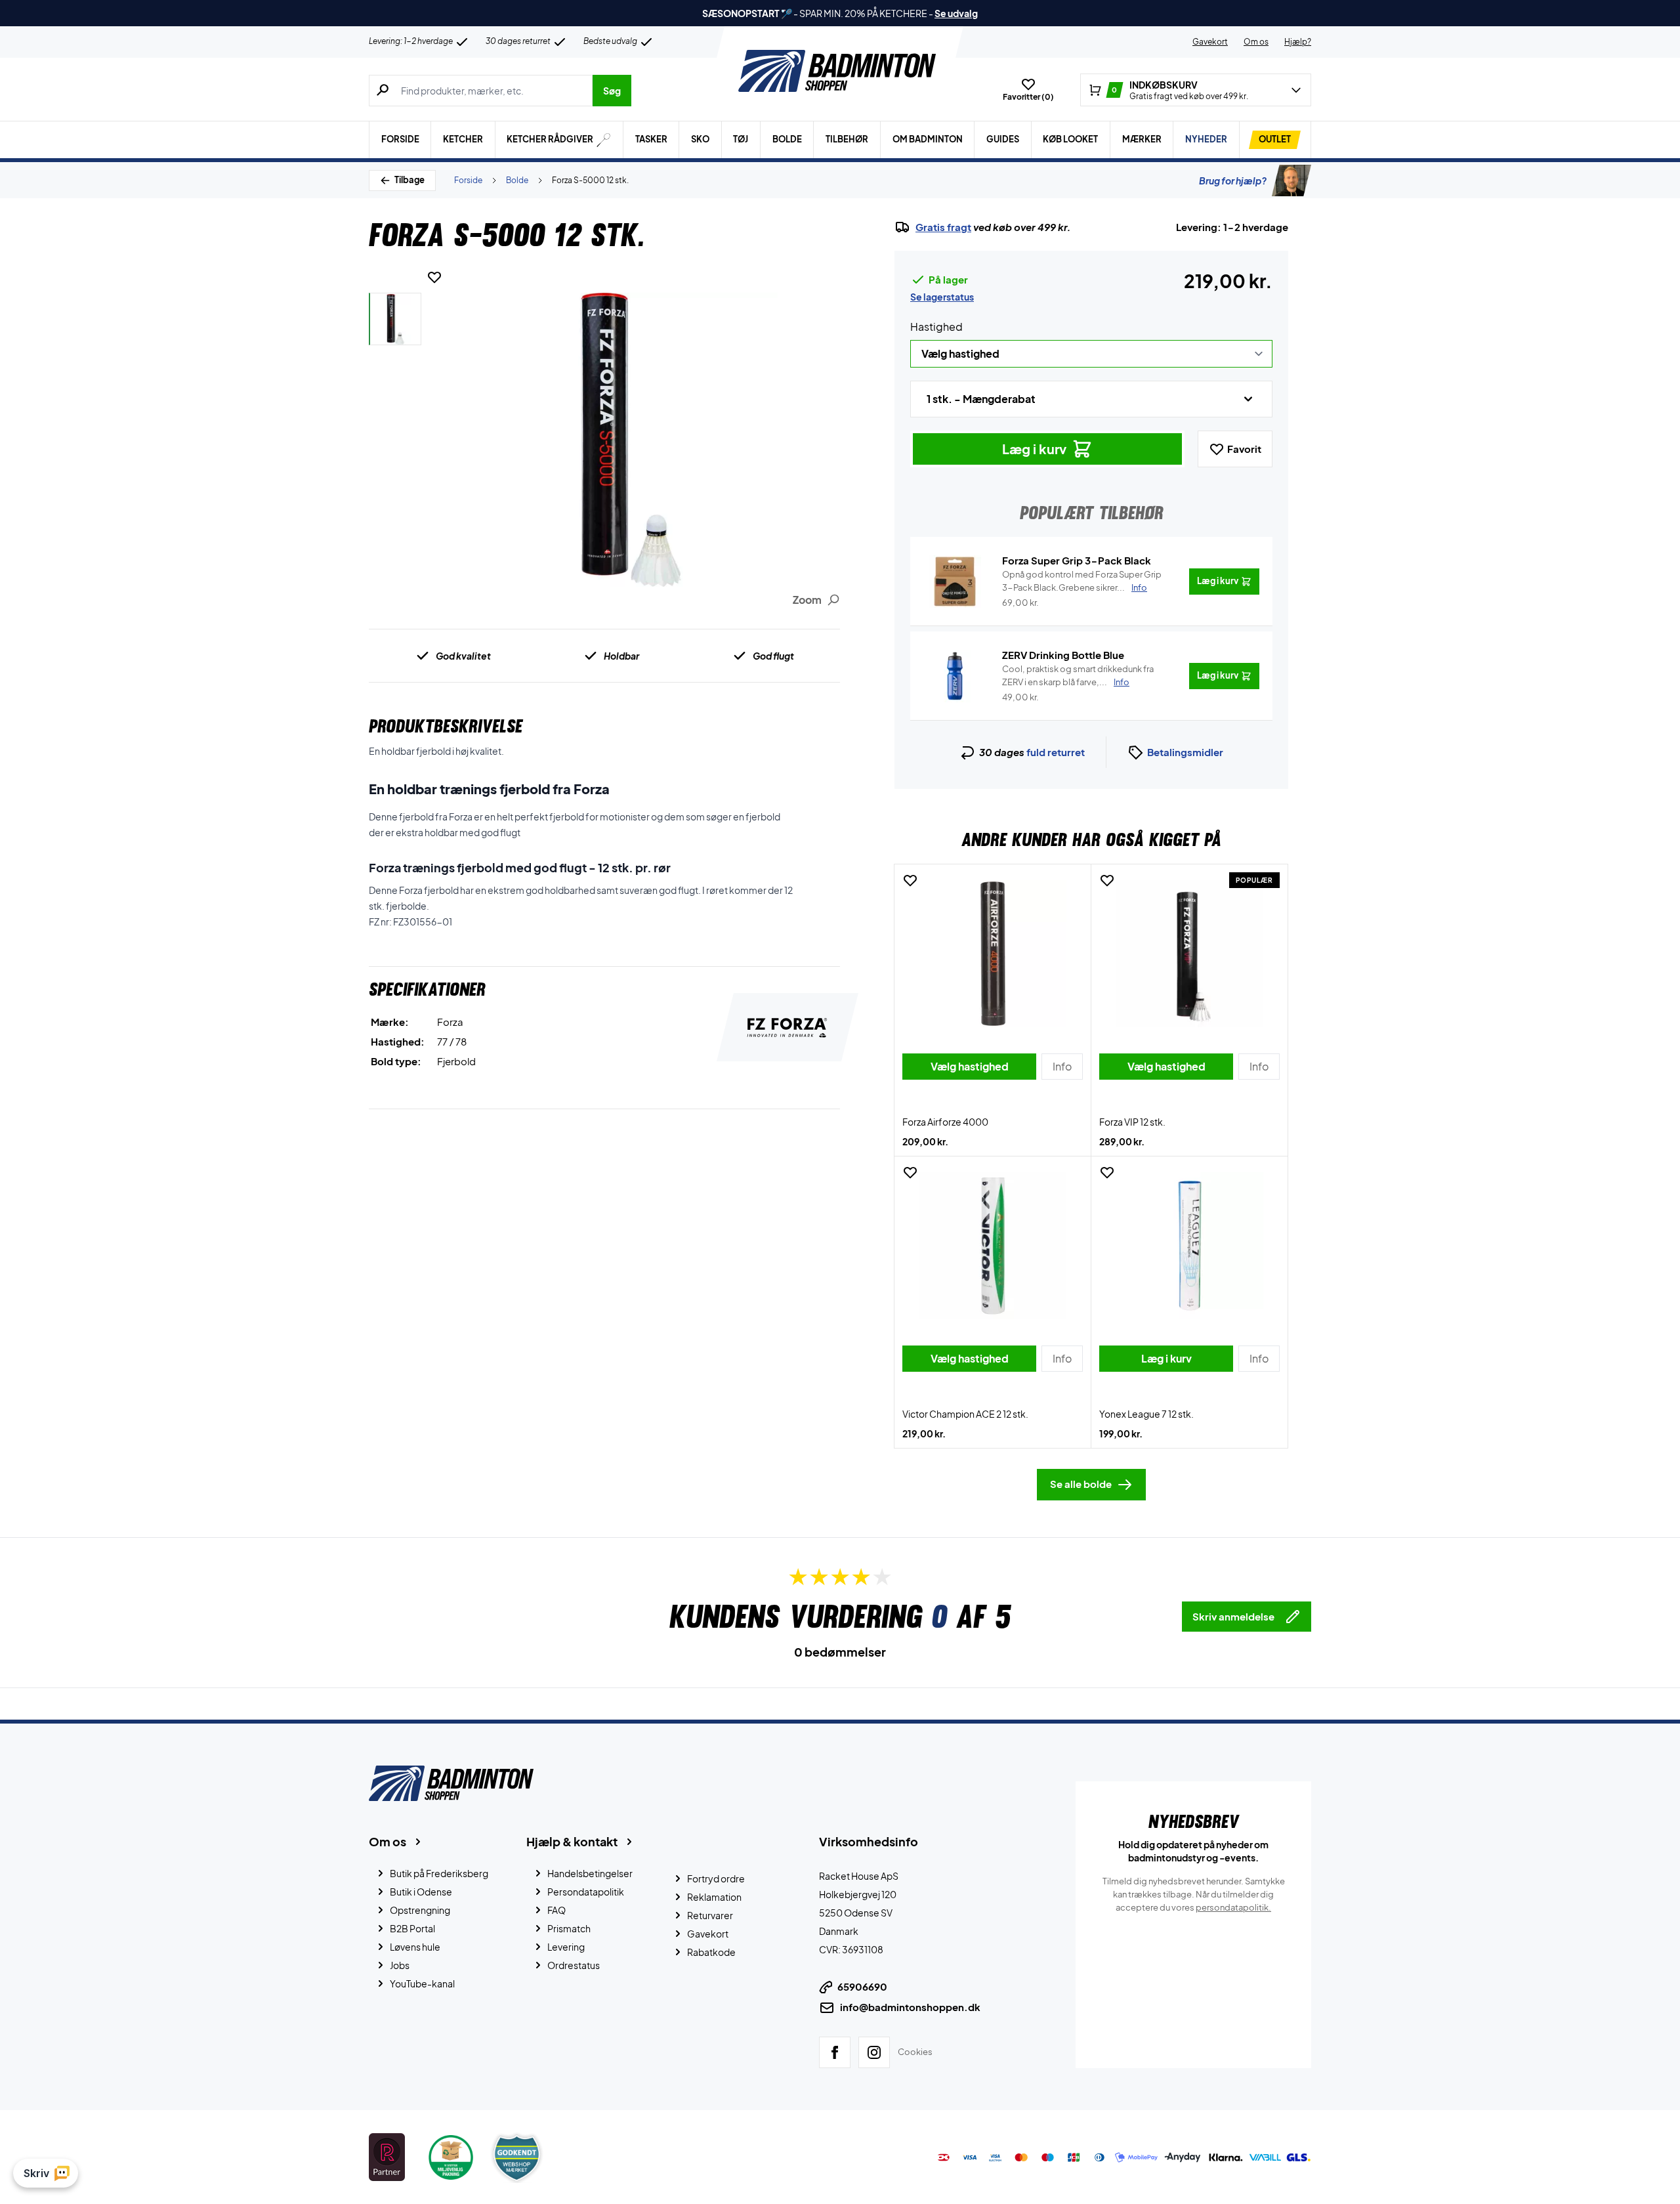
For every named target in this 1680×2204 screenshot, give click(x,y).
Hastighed (936, 327)
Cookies (915, 2052)
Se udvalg (956, 13)
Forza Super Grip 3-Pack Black (1077, 560)
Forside (400, 139)
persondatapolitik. (1233, 1907)
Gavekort (1210, 42)
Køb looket (1070, 139)
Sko (700, 139)
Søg (612, 91)
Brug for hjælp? (1233, 180)
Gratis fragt (943, 227)
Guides (1003, 139)
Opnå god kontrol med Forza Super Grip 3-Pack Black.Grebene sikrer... (1082, 581)
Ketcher (463, 139)
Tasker (651, 139)
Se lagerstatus (942, 297)
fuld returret (1056, 752)
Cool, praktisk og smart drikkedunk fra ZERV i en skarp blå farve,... (1078, 675)
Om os (1256, 42)
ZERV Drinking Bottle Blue (1063, 655)
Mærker (1142, 139)
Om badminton (928, 139)
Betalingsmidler (1185, 752)
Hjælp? (1298, 42)
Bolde (787, 139)
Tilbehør (847, 139)
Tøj (741, 139)
